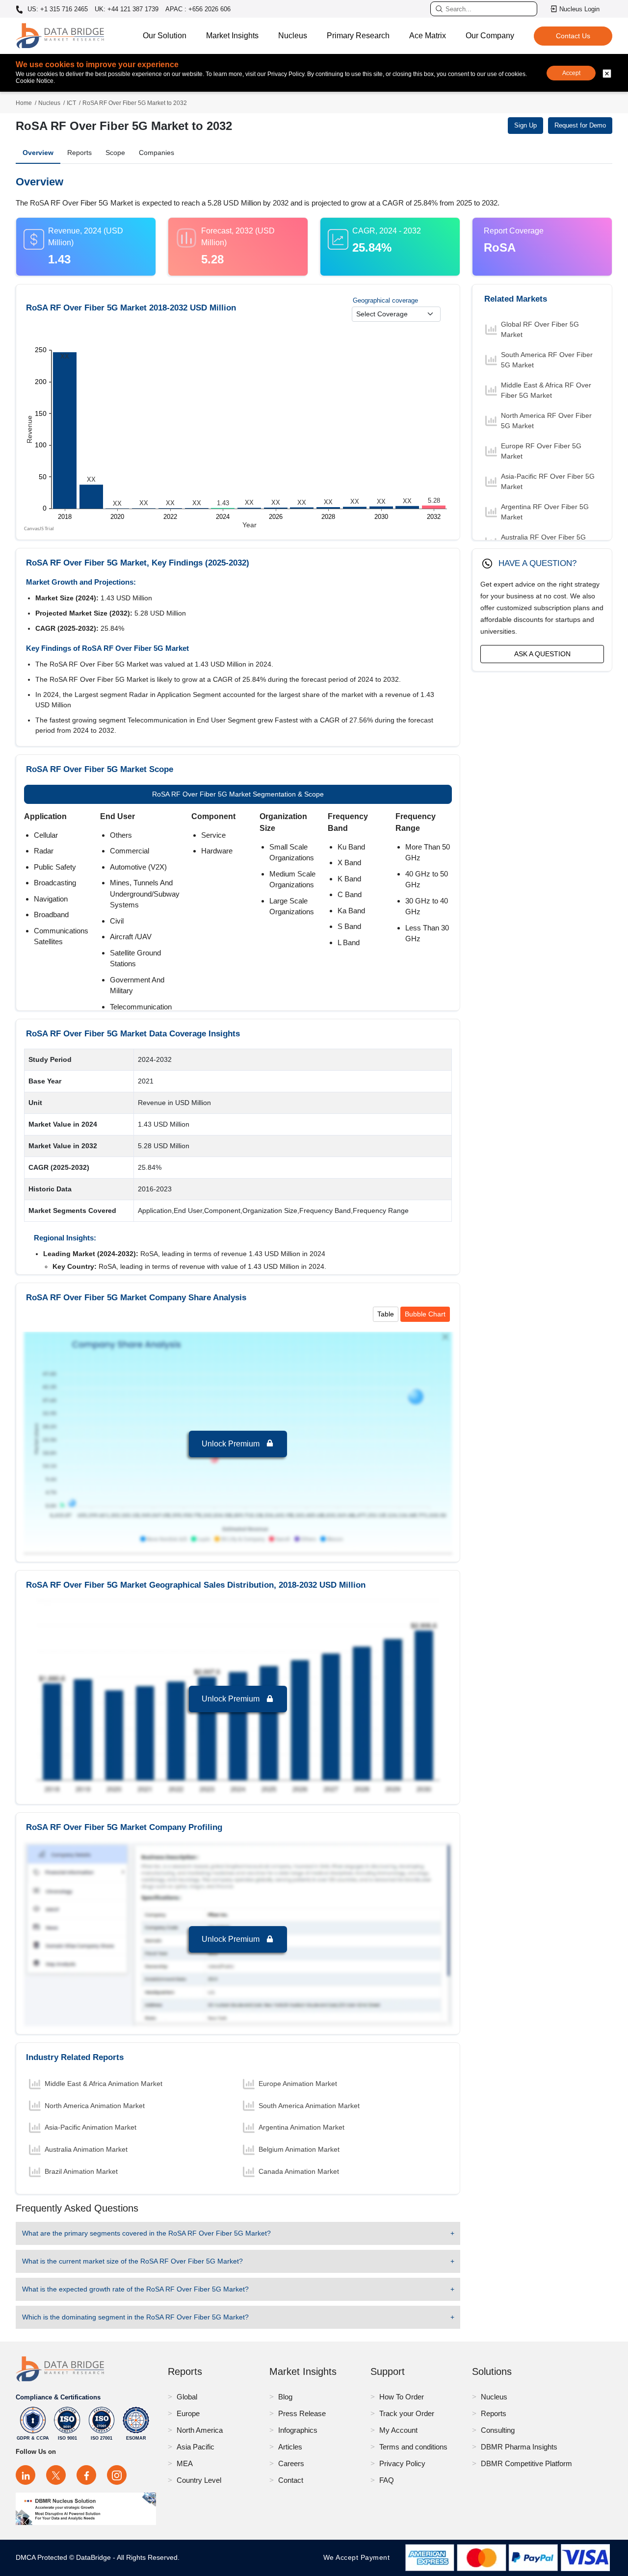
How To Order (402, 2397)
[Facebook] (86, 2475)
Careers (291, 2463)
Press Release (302, 2413)
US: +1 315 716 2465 (57, 9)
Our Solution (165, 36)
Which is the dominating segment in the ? (135, 2317)
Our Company (490, 36)
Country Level (199, 2480)
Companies (157, 153)
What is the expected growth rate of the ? (135, 2289)
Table (386, 1314)
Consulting (498, 2430)
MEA (185, 2463)
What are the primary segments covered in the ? (146, 2233)
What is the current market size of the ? (132, 2261)
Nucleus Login (579, 9)
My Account (398, 2430)
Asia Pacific (196, 2447)
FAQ (387, 2480)
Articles (290, 2447)
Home (24, 103)
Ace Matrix (428, 36)
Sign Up (525, 125)
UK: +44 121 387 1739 (127, 9)
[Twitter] (56, 2475)
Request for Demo (580, 125)
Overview (38, 153)
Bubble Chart (425, 1314)
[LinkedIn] (26, 2475)
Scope (115, 153)
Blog (285, 2397)
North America (200, 2430)
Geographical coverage (385, 300)
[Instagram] (117, 2475)
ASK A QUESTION (542, 654)
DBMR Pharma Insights (519, 2447)
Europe (188, 2413)
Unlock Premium (232, 1444)
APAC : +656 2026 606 (198, 9)
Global (187, 2397)
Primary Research (358, 36)
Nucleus (293, 36)
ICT (71, 103)
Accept (571, 73)
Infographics (298, 2430)
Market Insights (232, 36)
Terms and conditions (413, 2447)
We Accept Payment (359, 2557)
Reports (79, 153)
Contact (291, 2480)
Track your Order (407, 2413)
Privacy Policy (402, 2463)
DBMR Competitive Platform (526, 2463)
